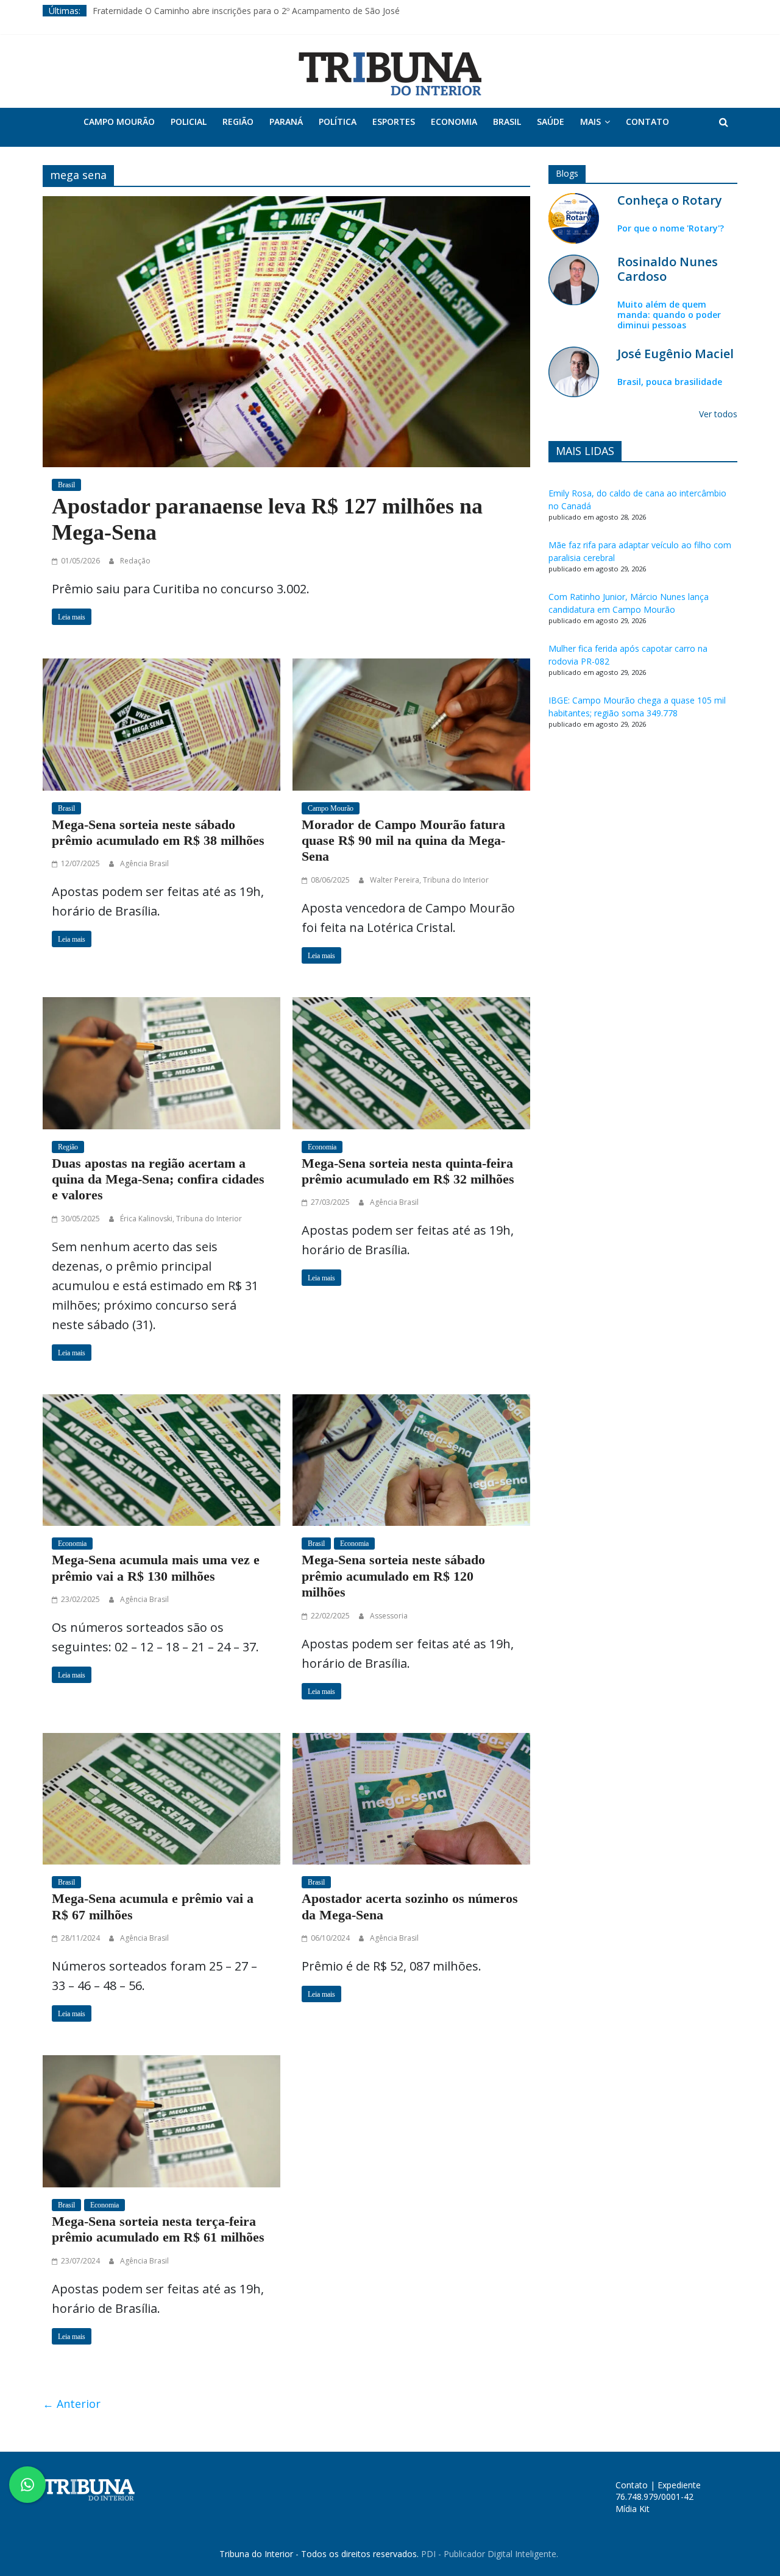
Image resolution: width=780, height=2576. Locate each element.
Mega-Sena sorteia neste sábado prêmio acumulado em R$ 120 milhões (393, 1576)
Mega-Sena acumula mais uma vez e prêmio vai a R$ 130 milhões (156, 1568)
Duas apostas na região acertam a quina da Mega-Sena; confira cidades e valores (158, 1179)
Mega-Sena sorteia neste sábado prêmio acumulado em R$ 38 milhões (158, 832)
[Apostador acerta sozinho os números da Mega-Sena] (411, 1798)
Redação (135, 561)
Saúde (551, 122)
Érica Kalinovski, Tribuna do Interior (181, 1219)
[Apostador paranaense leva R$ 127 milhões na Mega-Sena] (286, 330)
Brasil (507, 122)
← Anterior (72, 2404)
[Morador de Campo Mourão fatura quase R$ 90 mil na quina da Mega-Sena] (411, 723)
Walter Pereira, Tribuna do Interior (429, 880)
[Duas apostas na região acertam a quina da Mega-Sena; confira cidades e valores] (161, 1062)
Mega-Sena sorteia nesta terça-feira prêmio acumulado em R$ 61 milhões (158, 2229)
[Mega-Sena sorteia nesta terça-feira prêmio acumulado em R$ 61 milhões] (161, 2120)
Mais (590, 122)
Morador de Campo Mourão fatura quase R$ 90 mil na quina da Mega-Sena (403, 841)
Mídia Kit (633, 2509)
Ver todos (718, 414)
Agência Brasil (144, 863)
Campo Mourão (119, 122)
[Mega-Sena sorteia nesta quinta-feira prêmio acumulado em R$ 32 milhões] (411, 1062)
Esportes (394, 122)
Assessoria (389, 1616)
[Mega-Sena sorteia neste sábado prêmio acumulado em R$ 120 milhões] (411, 1459)
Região (238, 122)
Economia (454, 122)
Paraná (286, 122)
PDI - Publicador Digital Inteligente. (490, 2554)
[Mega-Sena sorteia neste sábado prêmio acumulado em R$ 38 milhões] (161, 723)
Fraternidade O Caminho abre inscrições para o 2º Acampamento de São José (246, 11)
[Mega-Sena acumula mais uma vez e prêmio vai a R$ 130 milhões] (161, 1459)
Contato (647, 122)
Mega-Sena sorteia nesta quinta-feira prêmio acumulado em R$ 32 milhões (408, 1171)
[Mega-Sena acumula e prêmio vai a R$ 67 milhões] (161, 1798)
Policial (189, 122)
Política (338, 122)
